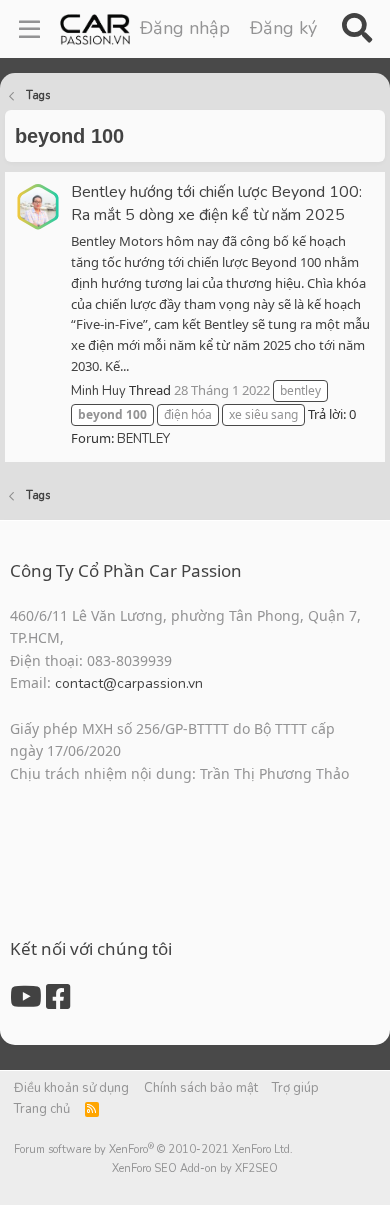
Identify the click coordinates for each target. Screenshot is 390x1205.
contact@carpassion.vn (129, 683)
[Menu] (29, 29)
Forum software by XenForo (153, 1149)
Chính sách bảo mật (201, 1088)
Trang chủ (42, 1109)
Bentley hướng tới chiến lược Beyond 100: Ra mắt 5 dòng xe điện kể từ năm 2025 (216, 203)
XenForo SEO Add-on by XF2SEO (195, 1168)
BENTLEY (143, 439)
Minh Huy (98, 391)
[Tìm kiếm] (356, 29)
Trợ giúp (295, 1088)
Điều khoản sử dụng (71, 1088)
